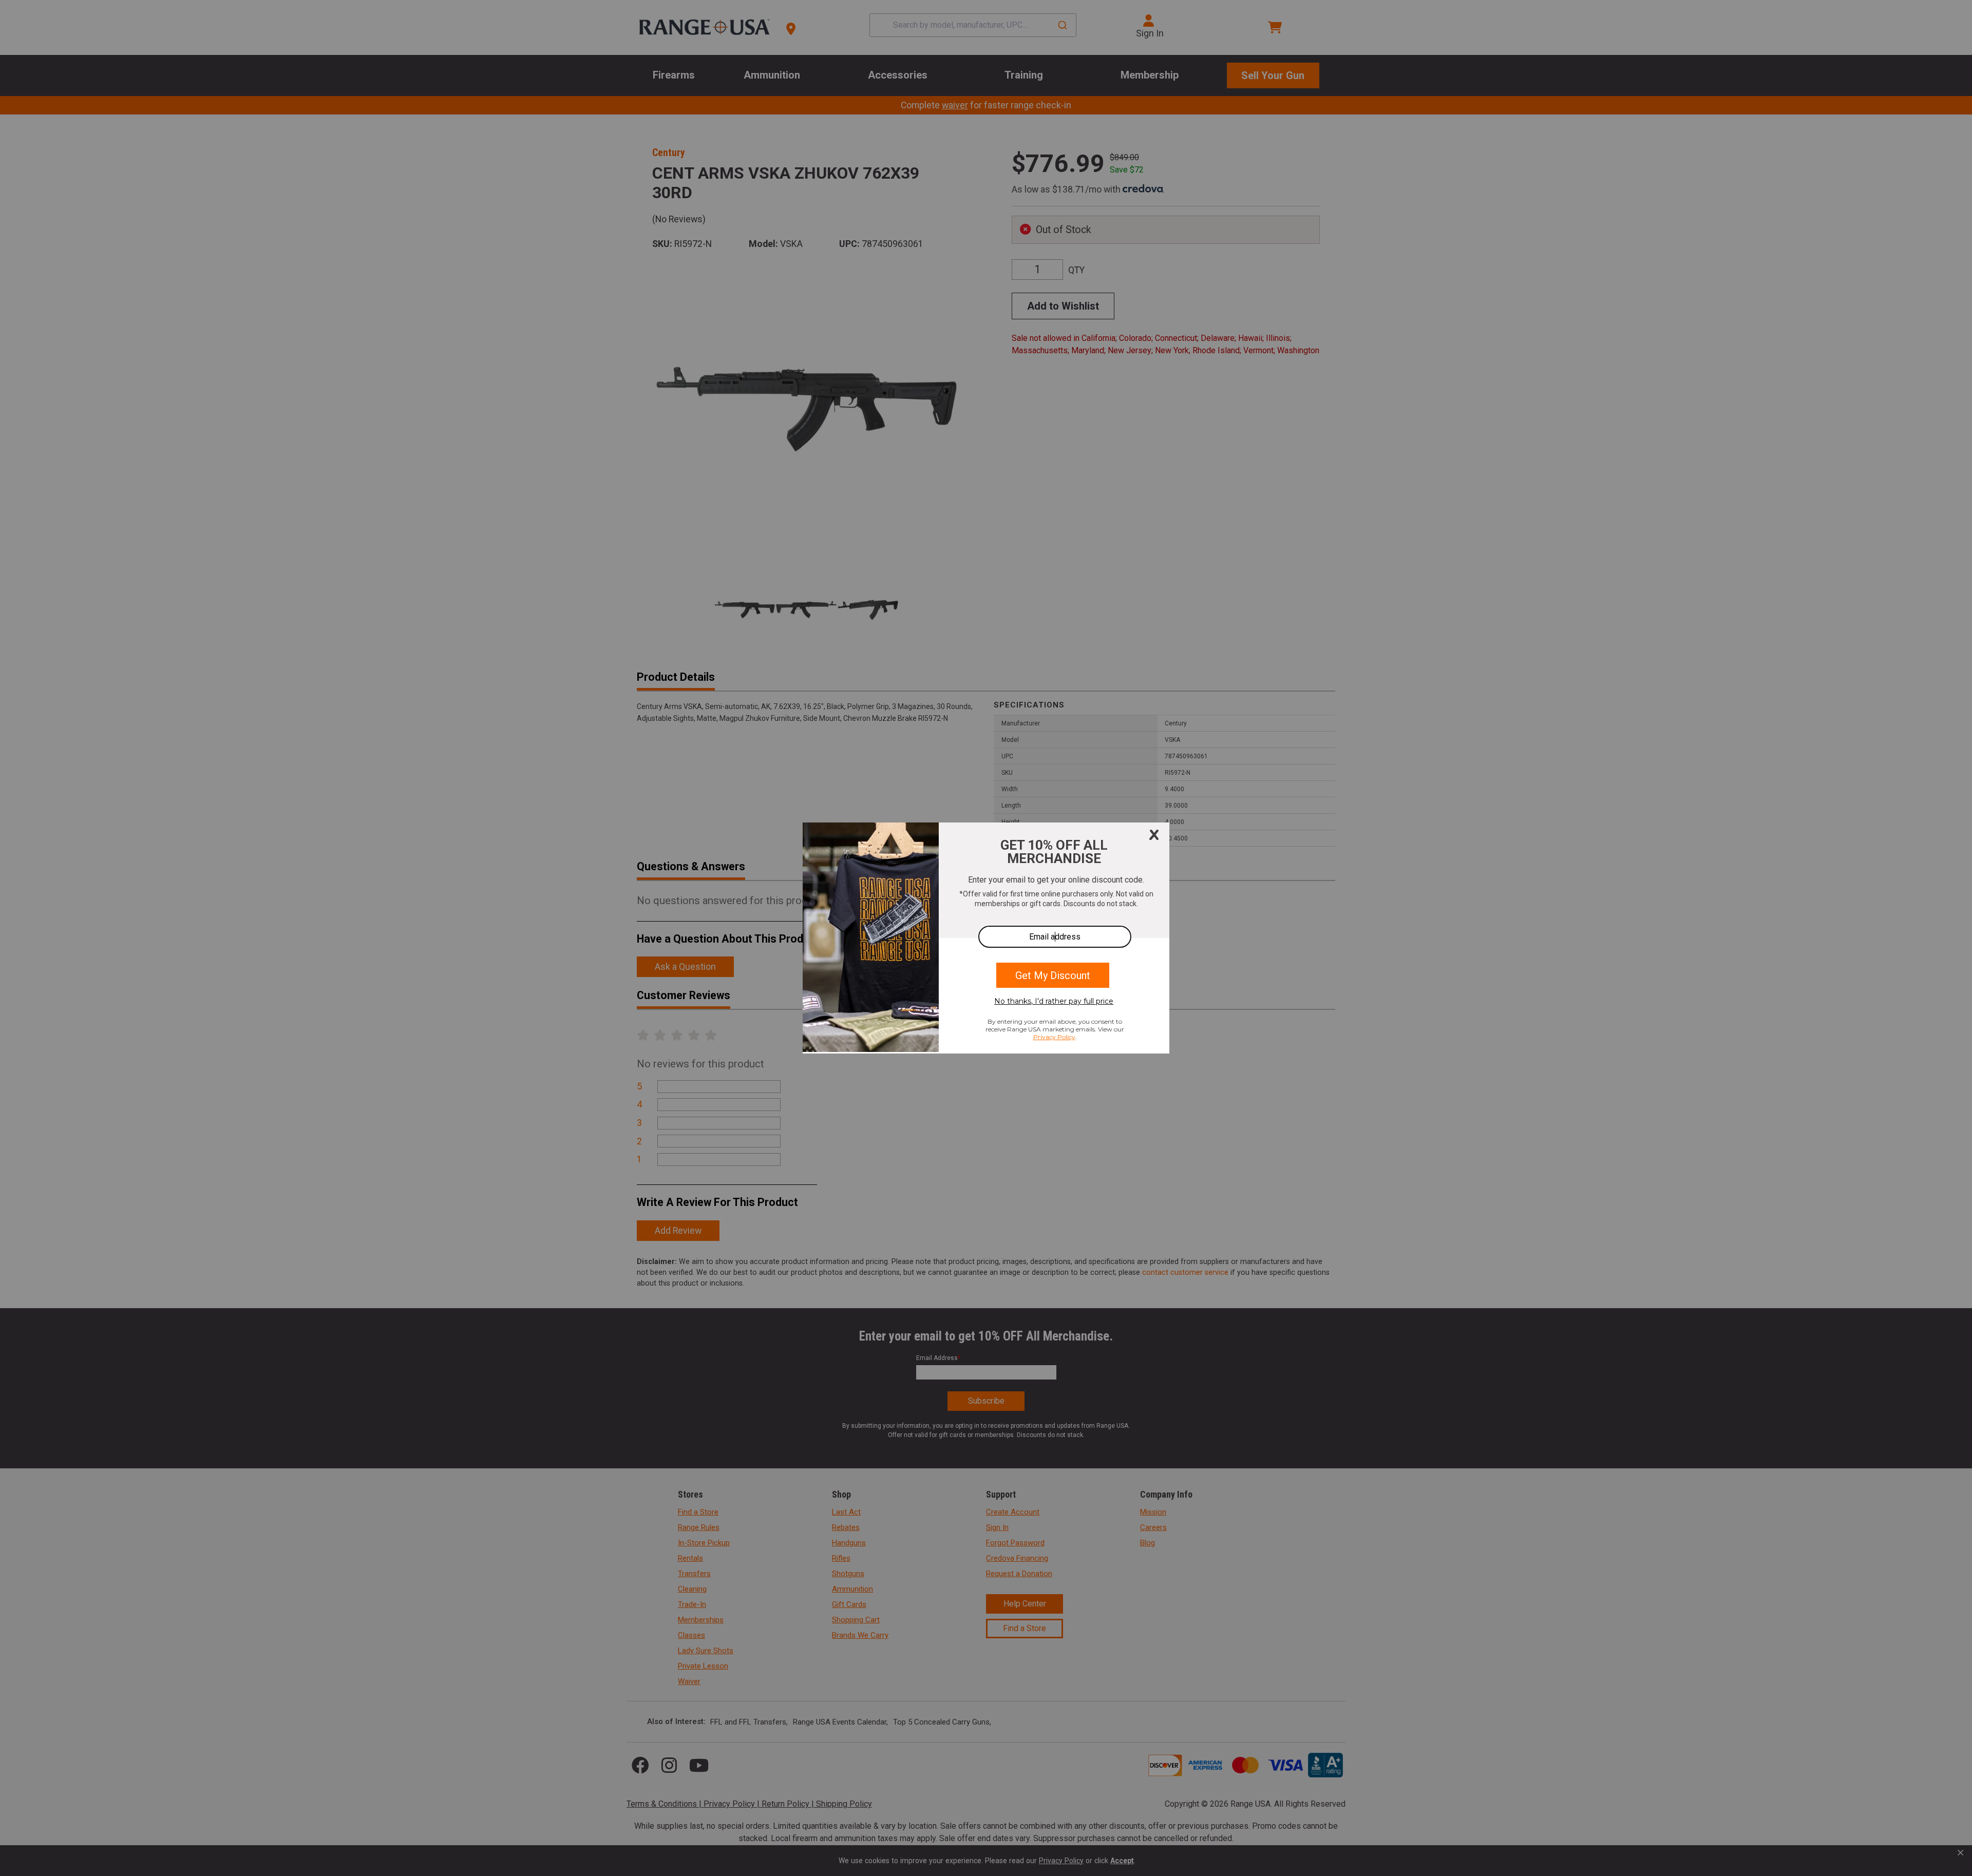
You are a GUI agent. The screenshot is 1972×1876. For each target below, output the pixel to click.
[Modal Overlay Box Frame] (986, 938)
